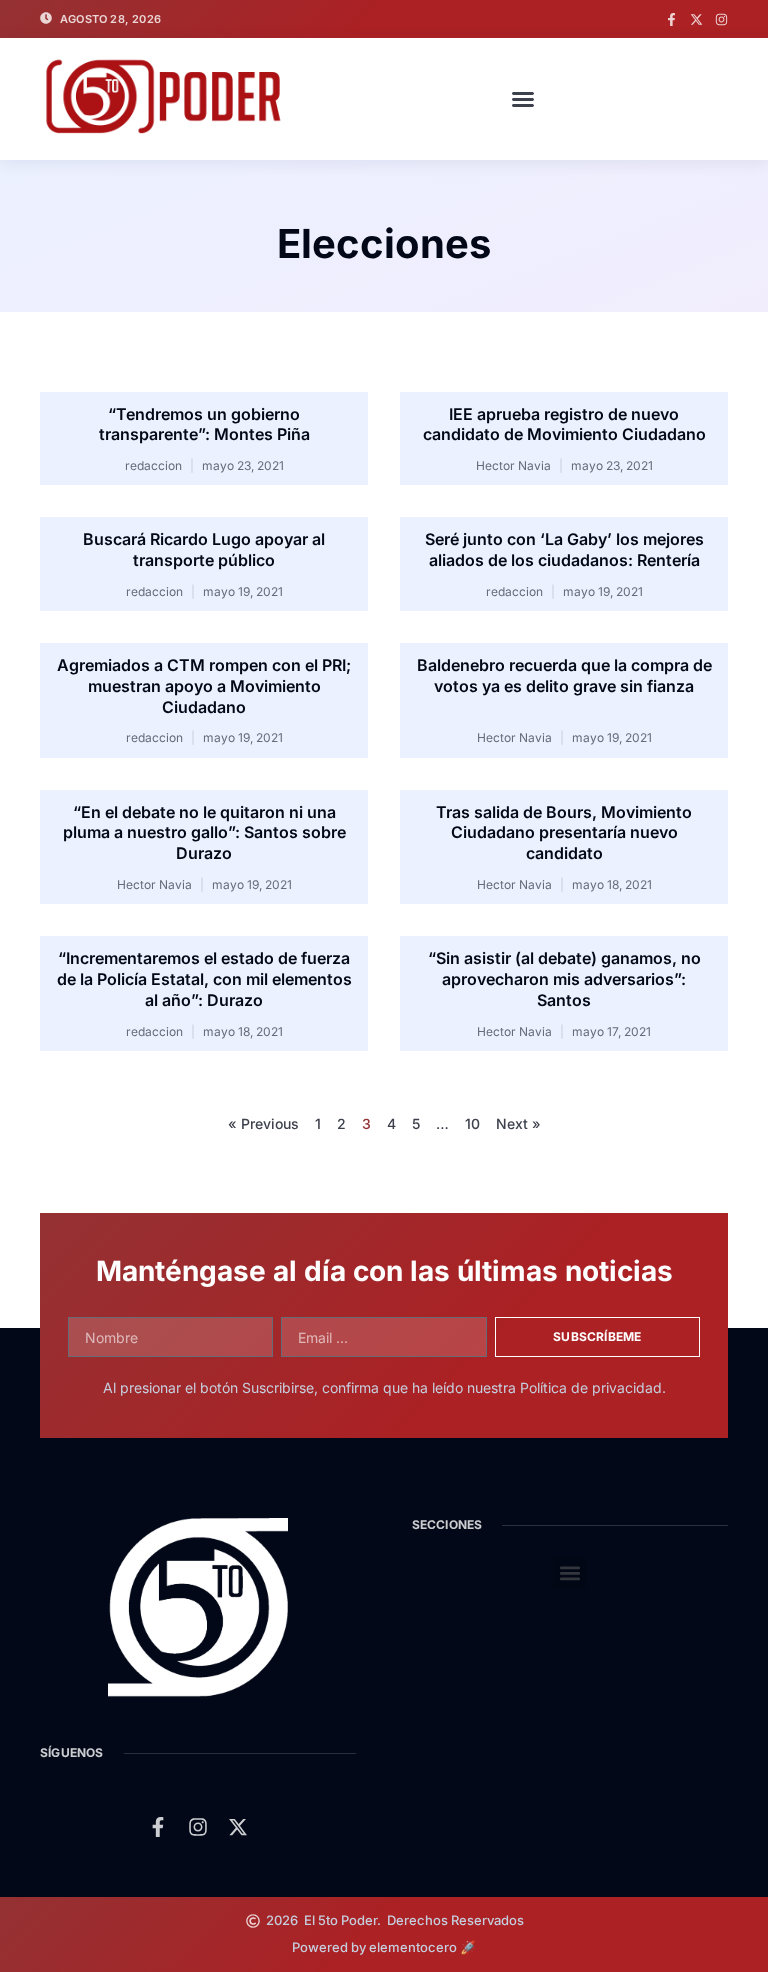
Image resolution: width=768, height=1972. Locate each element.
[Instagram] (721, 19)
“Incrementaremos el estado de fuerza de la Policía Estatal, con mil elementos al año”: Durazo (204, 979)
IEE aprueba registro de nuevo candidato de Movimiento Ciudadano (564, 424)
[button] (523, 99)
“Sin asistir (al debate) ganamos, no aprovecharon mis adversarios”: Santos (564, 979)
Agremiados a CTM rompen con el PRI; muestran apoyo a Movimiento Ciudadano (204, 686)
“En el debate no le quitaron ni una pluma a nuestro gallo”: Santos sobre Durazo (204, 833)
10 (472, 1123)
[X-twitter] (696, 19)
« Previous (263, 1123)
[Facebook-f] (671, 19)
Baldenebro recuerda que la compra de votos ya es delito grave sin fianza (564, 675)
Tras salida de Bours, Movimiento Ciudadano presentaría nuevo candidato (564, 833)
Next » (518, 1123)
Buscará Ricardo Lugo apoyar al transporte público (204, 549)
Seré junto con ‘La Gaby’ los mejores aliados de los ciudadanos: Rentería (564, 549)
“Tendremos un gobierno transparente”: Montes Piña (204, 424)
